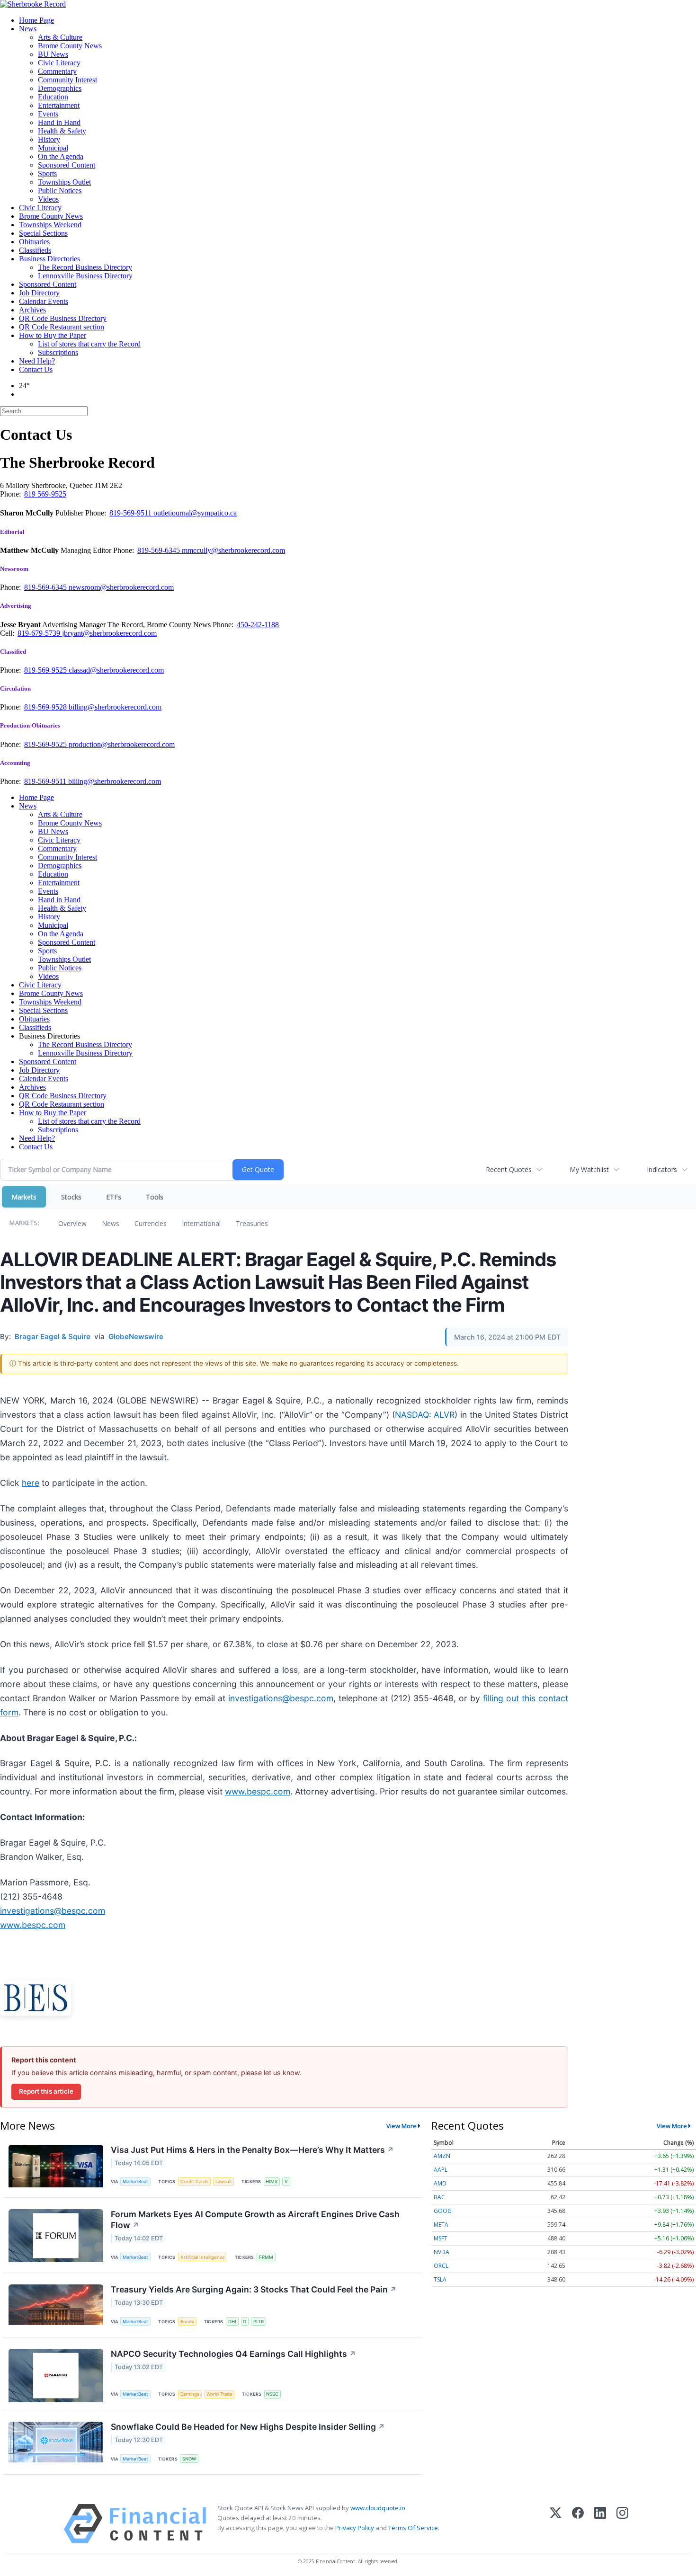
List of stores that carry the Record (89, 344)
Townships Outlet (64, 182)
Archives (32, 310)
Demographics (60, 88)
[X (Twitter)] (556, 2524)
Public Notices (60, 191)
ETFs (114, 1197)
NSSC (272, 2394)
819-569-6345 (160, 550)
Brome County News (70, 46)
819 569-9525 (45, 494)
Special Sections (43, 233)
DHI (232, 2322)
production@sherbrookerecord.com (122, 744)
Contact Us (36, 369)
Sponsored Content (67, 165)
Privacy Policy (355, 2528)
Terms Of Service (413, 2528)
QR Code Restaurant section (62, 327)
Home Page (36, 20)
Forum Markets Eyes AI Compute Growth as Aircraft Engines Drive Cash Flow (255, 2220)
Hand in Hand (59, 122)
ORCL (441, 2266)
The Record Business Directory (85, 267)
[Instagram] (622, 2524)
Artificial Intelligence (203, 2257)
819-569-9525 (46, 670)
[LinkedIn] (600, 2524)
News (28, 29)
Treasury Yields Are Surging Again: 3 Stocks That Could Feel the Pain (254, 2289)
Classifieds (35, 250)
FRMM (266, 2257)
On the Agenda (61, 156)
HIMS (272, 2181)
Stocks (71, 1197)
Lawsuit (224, 2181)
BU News (53, 54)
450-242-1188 (258, 625)
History (49, 139)
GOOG (443, 2211)
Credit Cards (194, 2181)
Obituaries (34, 242)
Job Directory (39, 293)
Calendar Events (44, 301)
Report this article (46, 2091)
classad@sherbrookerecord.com (116, 670)
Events (48, 114)
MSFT (441, 2238)
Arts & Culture (60, 37)
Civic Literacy (59, 63)
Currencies (151, 1223)
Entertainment (59, 105)
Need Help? (37, 361)
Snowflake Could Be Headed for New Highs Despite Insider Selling (248, 2427)
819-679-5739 (40, 633)
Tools (155, 1197)
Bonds (187, 2322)
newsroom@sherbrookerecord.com (121, 587)
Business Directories (49, 259)
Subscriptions (58, 352)
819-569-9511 (131, 513)
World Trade (219, 2394)
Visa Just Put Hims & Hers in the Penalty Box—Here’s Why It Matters (252, 2150)
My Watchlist (589, 1169)
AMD (440, 2183)
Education (53, 97)
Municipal (53, 148)
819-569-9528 (46, 707)
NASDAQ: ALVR (425, 1415)
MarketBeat (135, 2181)
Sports (47, 173)
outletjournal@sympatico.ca (195, 513)
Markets (24, 1197)
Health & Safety (62, 131)
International (201, 1223)
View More (402, 2126)
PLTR (259, 2322)
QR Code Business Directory (63, 318)
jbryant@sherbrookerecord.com (109, 633)
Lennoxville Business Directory (85, 276)
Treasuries (252, 1223)
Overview (72, 1223)
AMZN (442, 2156)
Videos (48, 199)
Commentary (57, 71)
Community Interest (67, 80)
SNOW (189, 2459)
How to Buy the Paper (53, 335)
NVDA (442, 2252)
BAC (439, 2197)
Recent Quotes (509, 1169)
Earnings (190, 2394)
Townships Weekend (50, 225)
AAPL (441, 2170)
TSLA (440, 2279)
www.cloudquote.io (378, 2508)
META (441, 2225)
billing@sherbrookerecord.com (115, 707)
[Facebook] (578, 2524)
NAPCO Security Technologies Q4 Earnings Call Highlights (233, 2354)
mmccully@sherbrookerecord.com (233, 550)
